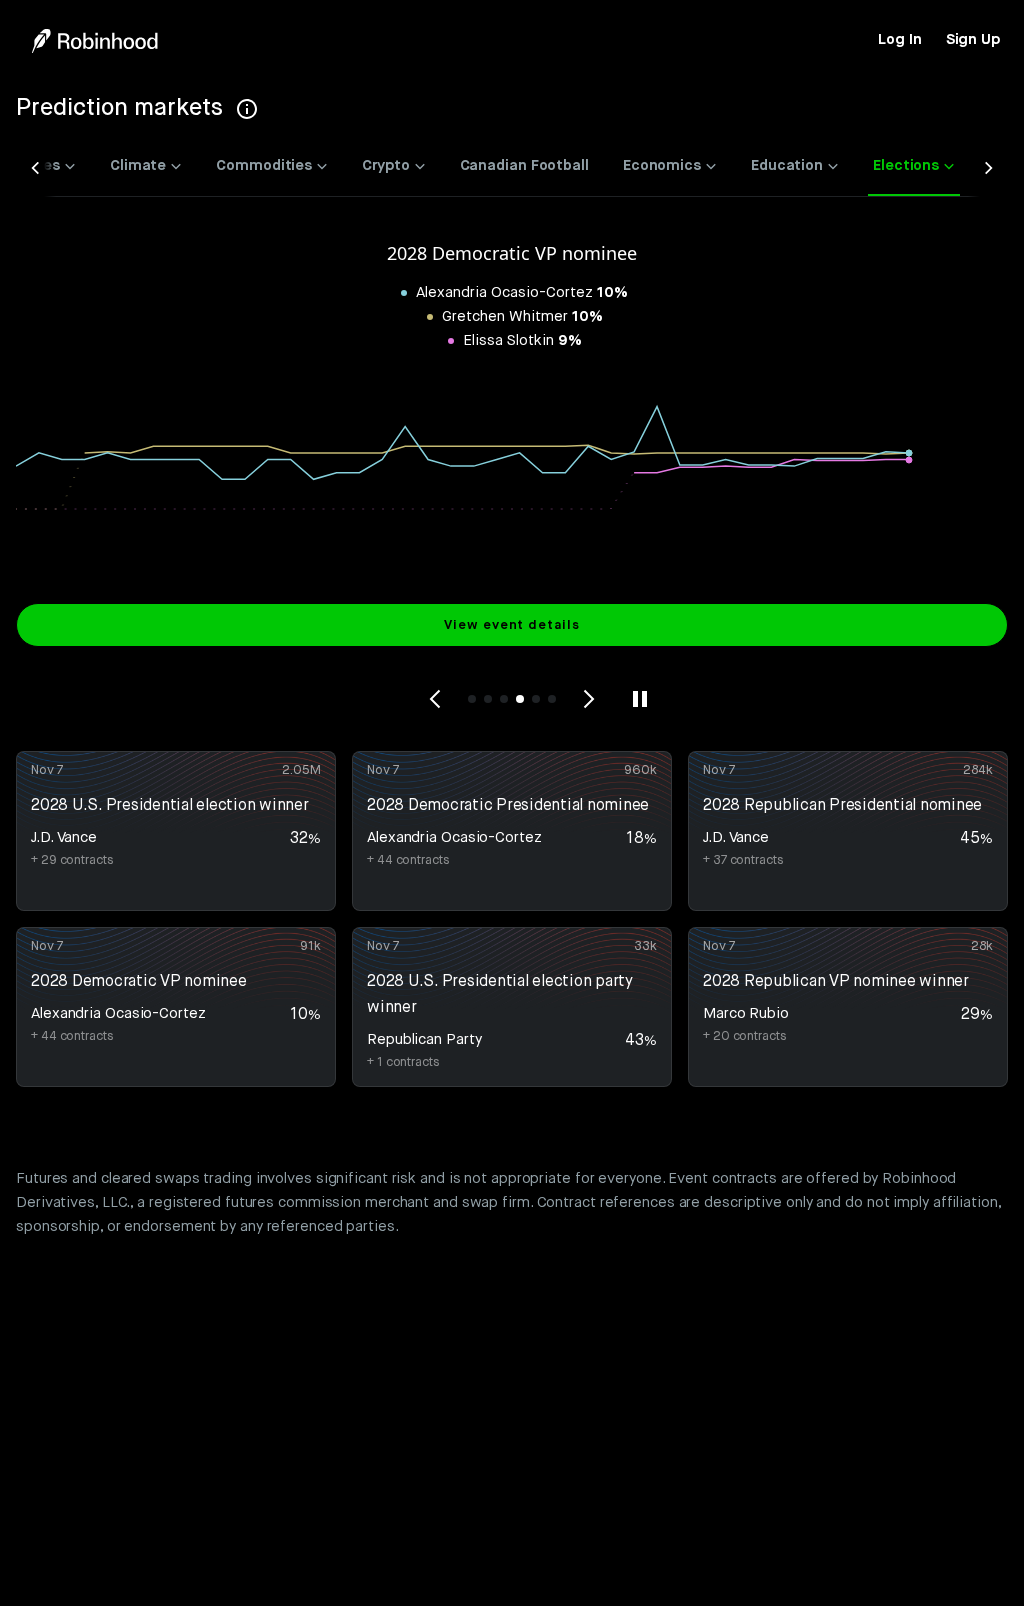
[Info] (247, 109)
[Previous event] (436, 699)
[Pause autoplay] (640, 699)
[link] (899, 40)
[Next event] (588, 699)
